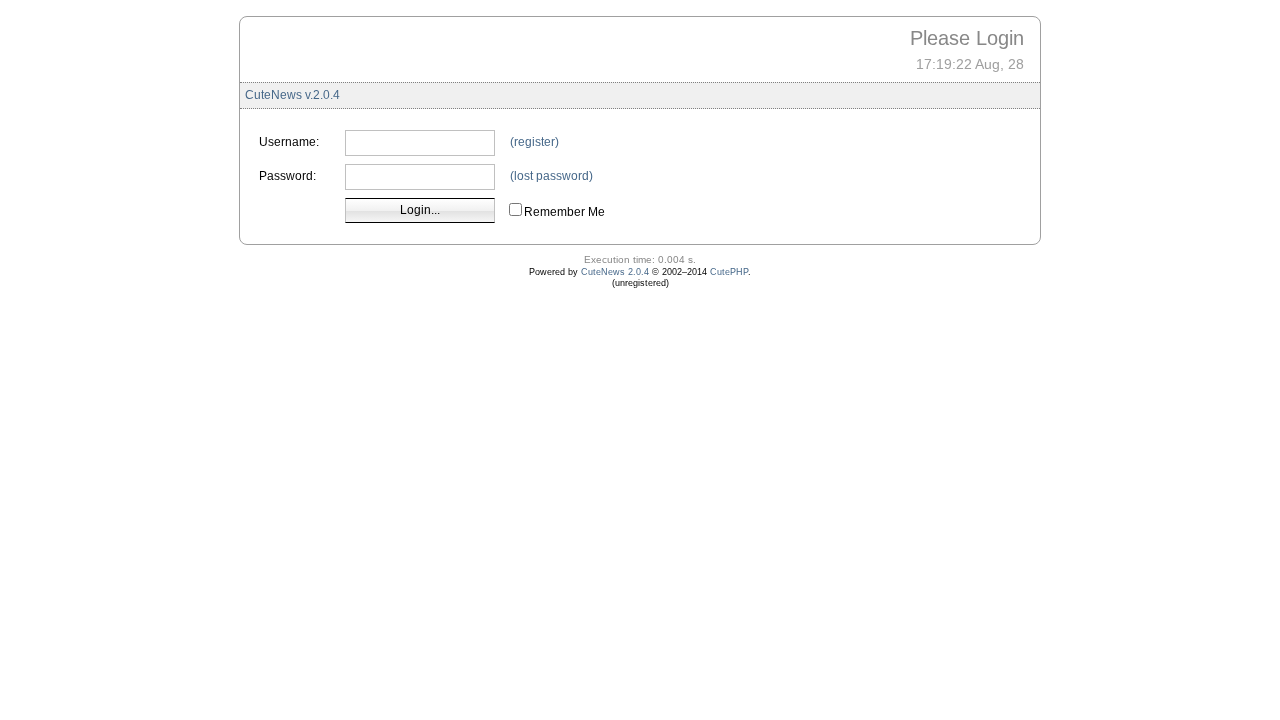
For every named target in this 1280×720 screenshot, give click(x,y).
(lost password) (551, 176)
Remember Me (564, 212)
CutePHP (729, 272)
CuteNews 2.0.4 (615, 272)
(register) (534, 142)
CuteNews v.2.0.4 (292, 95)
